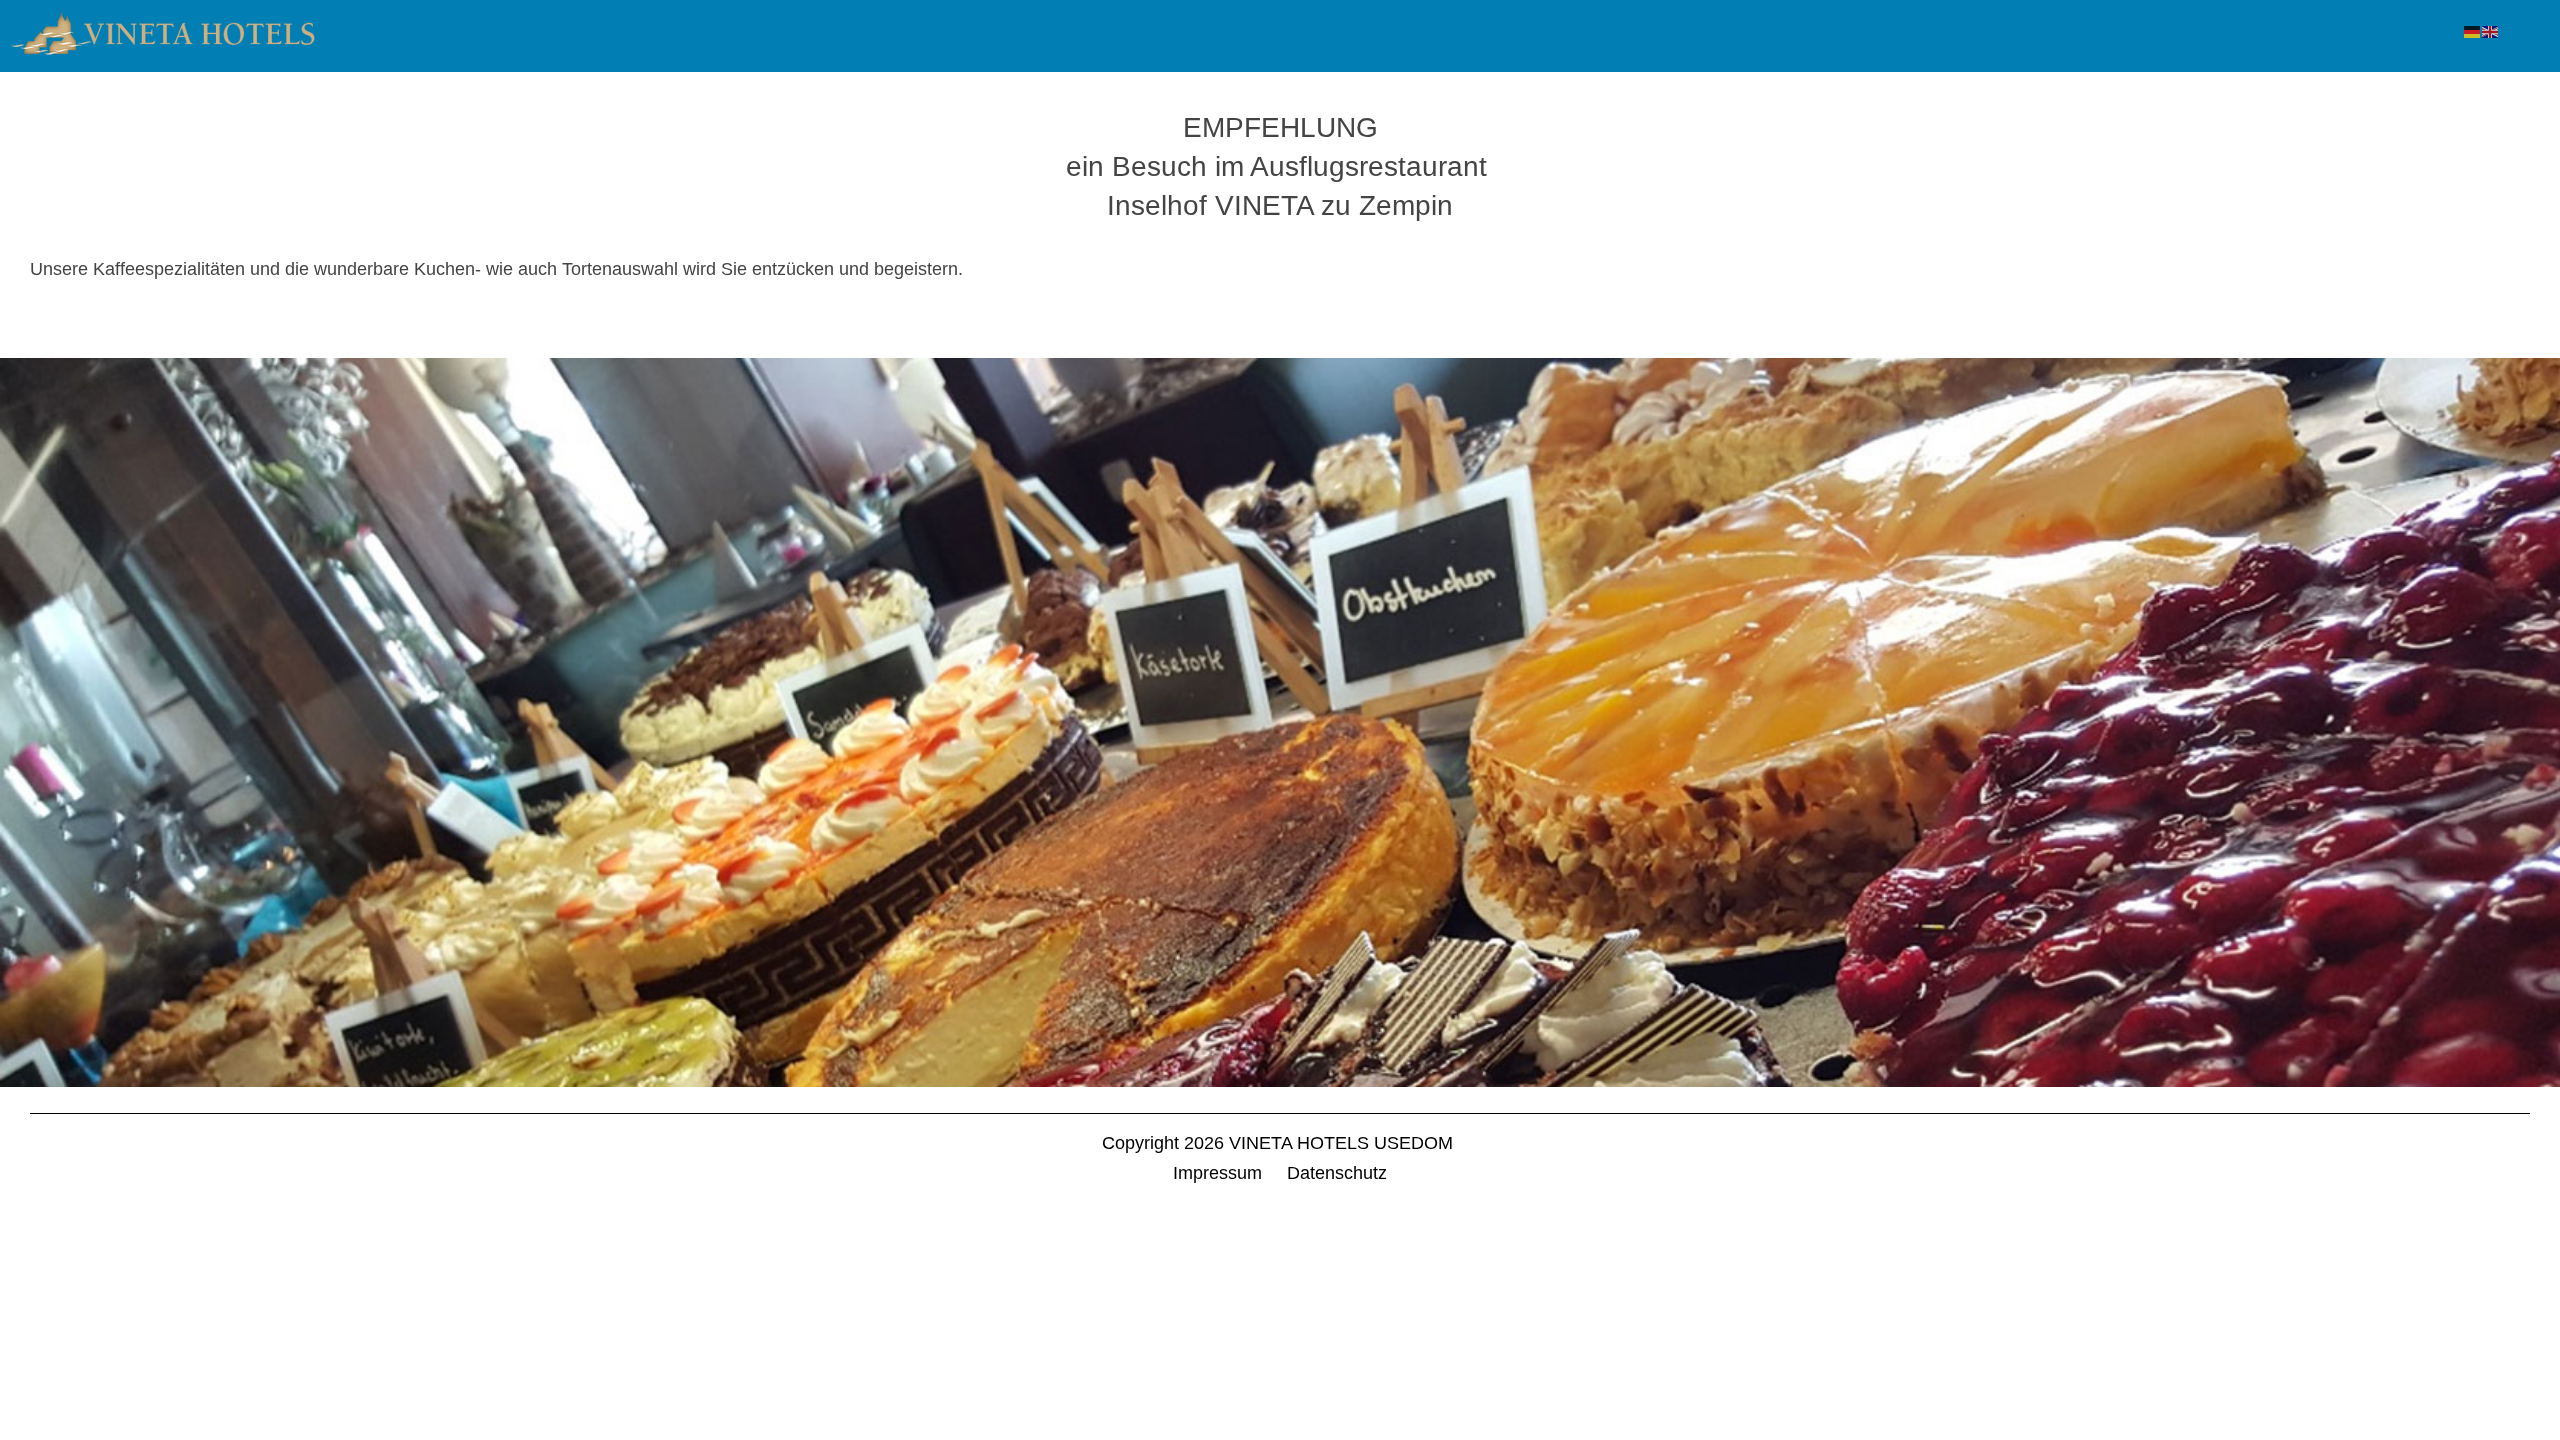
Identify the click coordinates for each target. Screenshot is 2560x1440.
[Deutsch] (2473, 31)
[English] (2491, 31)
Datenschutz (1337, 1173)
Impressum (1217, 1173)
